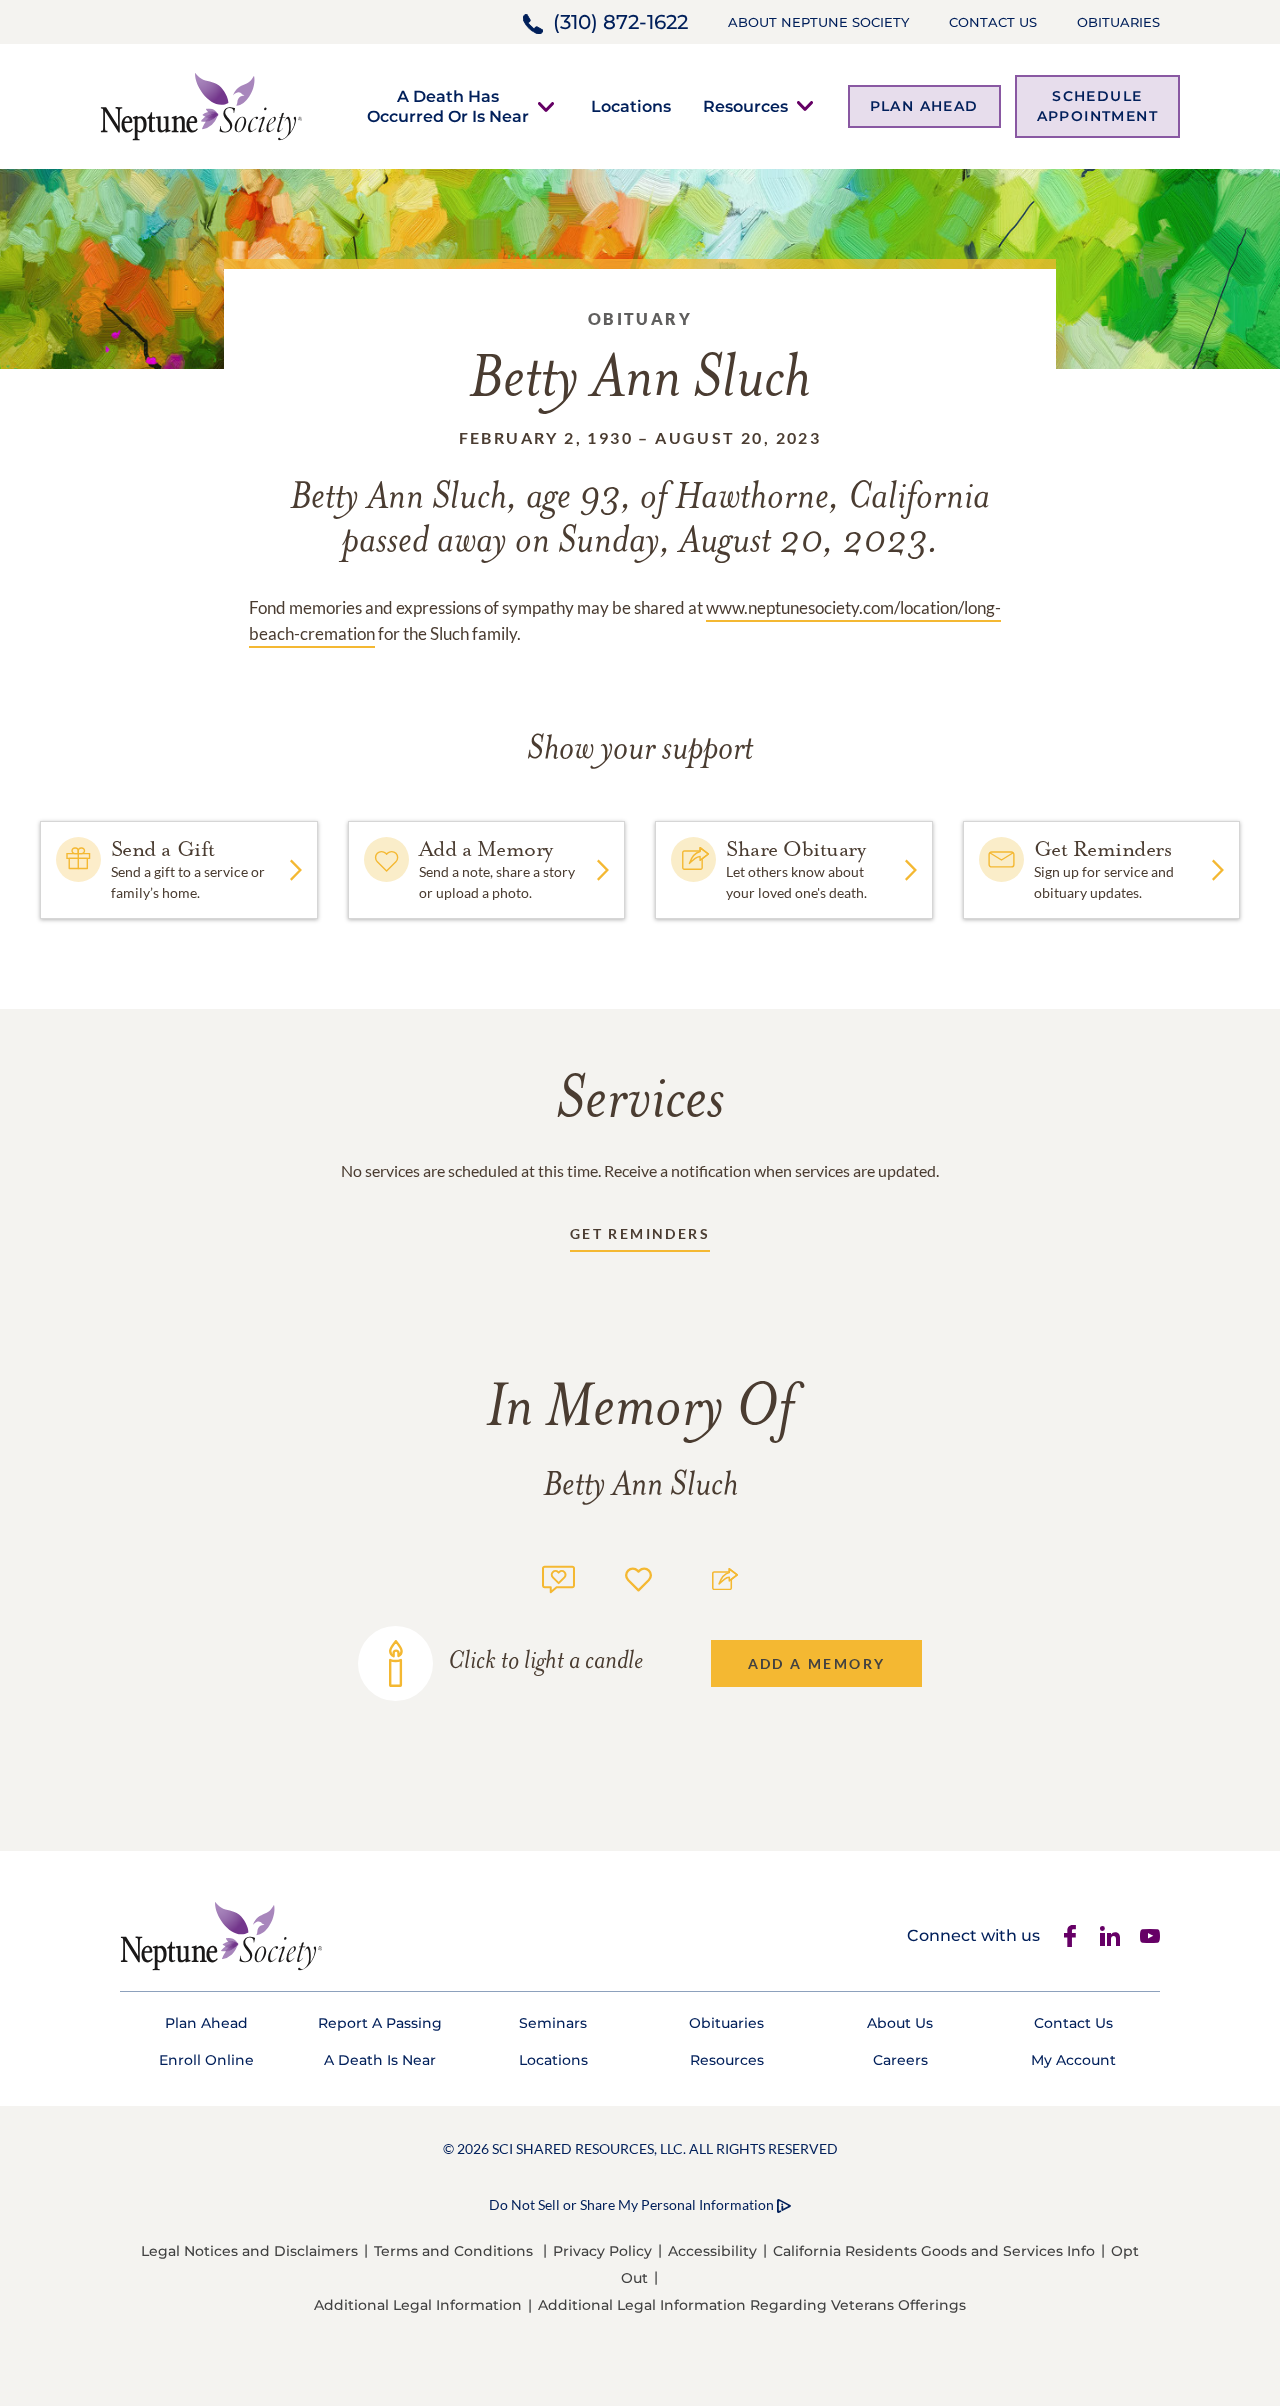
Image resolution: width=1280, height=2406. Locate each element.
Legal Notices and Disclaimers (249, 2251)
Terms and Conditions (453, 2251)
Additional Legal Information (418, 2305)
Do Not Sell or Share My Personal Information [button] (631, 2204)
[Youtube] (1150, 1936)
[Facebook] (1070, 1936)
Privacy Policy (602, 2251)
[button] (448, 106)
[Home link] (201, 104)
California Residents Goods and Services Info (934, 2251)
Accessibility (712, 2251)
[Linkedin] (1110, 1936)
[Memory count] (558, 1576)
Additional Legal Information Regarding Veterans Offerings (752, 2305)
